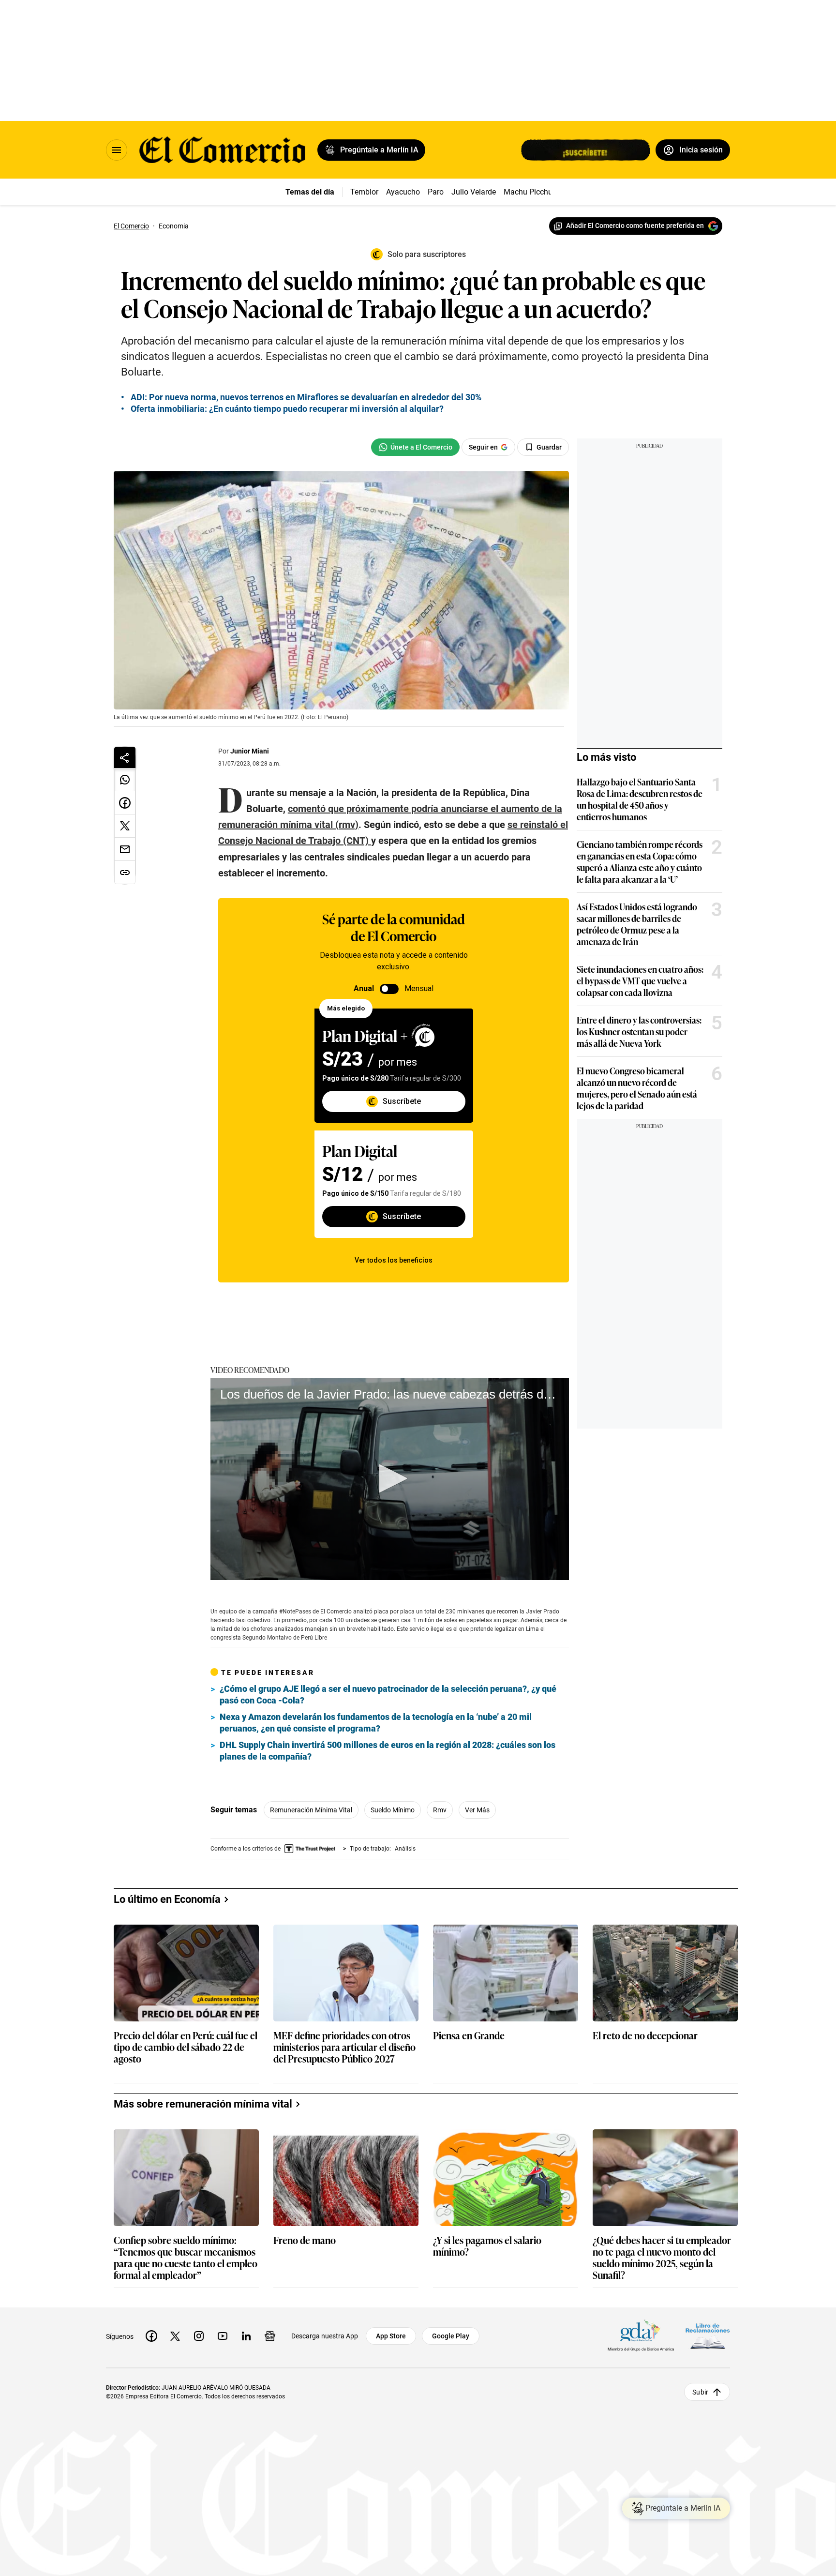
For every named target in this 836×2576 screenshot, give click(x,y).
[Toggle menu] (117, 150)
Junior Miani (250, 751)
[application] (390, 1479)
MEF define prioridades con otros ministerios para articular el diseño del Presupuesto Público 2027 (344, 2047)
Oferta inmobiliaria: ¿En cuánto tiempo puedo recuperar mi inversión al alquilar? (287, 409)
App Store (391, 2336)
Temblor (364, 192)
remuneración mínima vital (311, 1810)
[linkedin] (246, 2336)
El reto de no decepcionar (645, 2036)
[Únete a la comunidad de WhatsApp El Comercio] (415, 447)
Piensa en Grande (469, 2036)
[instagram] (199, 2336)
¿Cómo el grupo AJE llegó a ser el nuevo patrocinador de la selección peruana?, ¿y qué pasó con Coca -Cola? (388, 1695)
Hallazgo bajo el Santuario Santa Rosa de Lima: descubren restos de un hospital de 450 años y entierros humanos (640, 799)
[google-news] (270, 2336)
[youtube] (223, 2336)
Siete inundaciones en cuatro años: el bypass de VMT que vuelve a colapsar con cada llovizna (640, 980)
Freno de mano (305, 2240)
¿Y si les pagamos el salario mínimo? (487, 2246)
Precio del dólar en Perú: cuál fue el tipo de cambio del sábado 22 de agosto (186, 2047)
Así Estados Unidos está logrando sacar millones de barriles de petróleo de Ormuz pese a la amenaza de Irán (637, 924)
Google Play (451, 2336)
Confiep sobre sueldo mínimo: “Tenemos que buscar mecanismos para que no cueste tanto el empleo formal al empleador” (186, 2257)
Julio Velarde (474, 192)
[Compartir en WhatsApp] (125, 780)
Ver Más (477, 1810)
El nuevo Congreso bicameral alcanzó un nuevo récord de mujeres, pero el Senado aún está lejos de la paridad (637, 1088)
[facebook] (151, 2336)
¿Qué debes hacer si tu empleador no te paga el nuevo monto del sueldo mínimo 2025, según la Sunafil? (662, 2257)
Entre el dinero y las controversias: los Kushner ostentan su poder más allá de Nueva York (639, 1031)
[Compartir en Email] (125, 849)
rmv (440, 1810)
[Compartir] (125, 757)
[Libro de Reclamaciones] (708, 2336)
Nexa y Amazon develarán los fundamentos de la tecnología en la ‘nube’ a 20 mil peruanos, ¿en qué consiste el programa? (376, 1723)
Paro (436, 192)
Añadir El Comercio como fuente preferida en (635, 226)
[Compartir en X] (125, 826)
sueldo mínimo (393, 1810)
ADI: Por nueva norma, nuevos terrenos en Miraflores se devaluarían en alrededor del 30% (306, 397)
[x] (175, 2336)
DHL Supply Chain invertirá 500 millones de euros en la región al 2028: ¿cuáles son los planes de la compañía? (388, 1751)
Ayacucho (403, 192)
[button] (390, 1478)
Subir (700, 2392)
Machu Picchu (528, 192)
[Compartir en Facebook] (125, 803)
